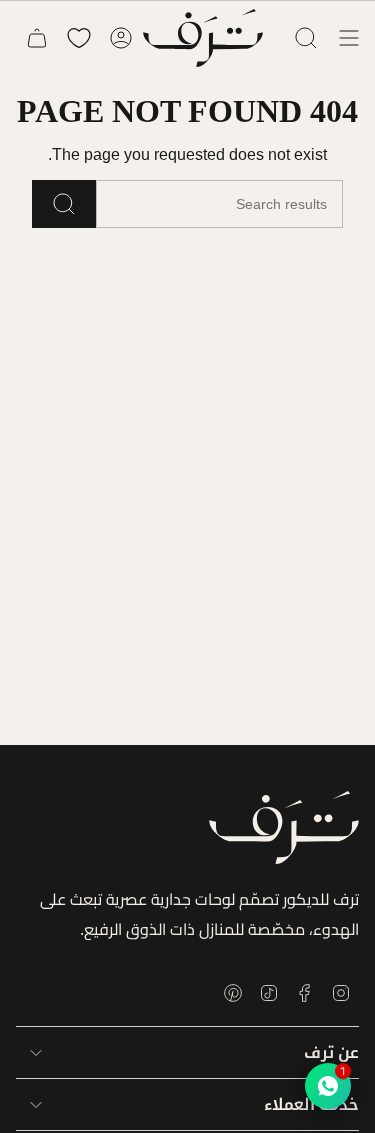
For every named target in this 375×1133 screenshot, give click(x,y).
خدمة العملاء (311, 1104)
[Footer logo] (284, 827)
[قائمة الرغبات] (79, 38)
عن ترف (331, 1052)
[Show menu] (349, 38)
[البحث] (64, 204)
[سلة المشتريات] (37, 38)
